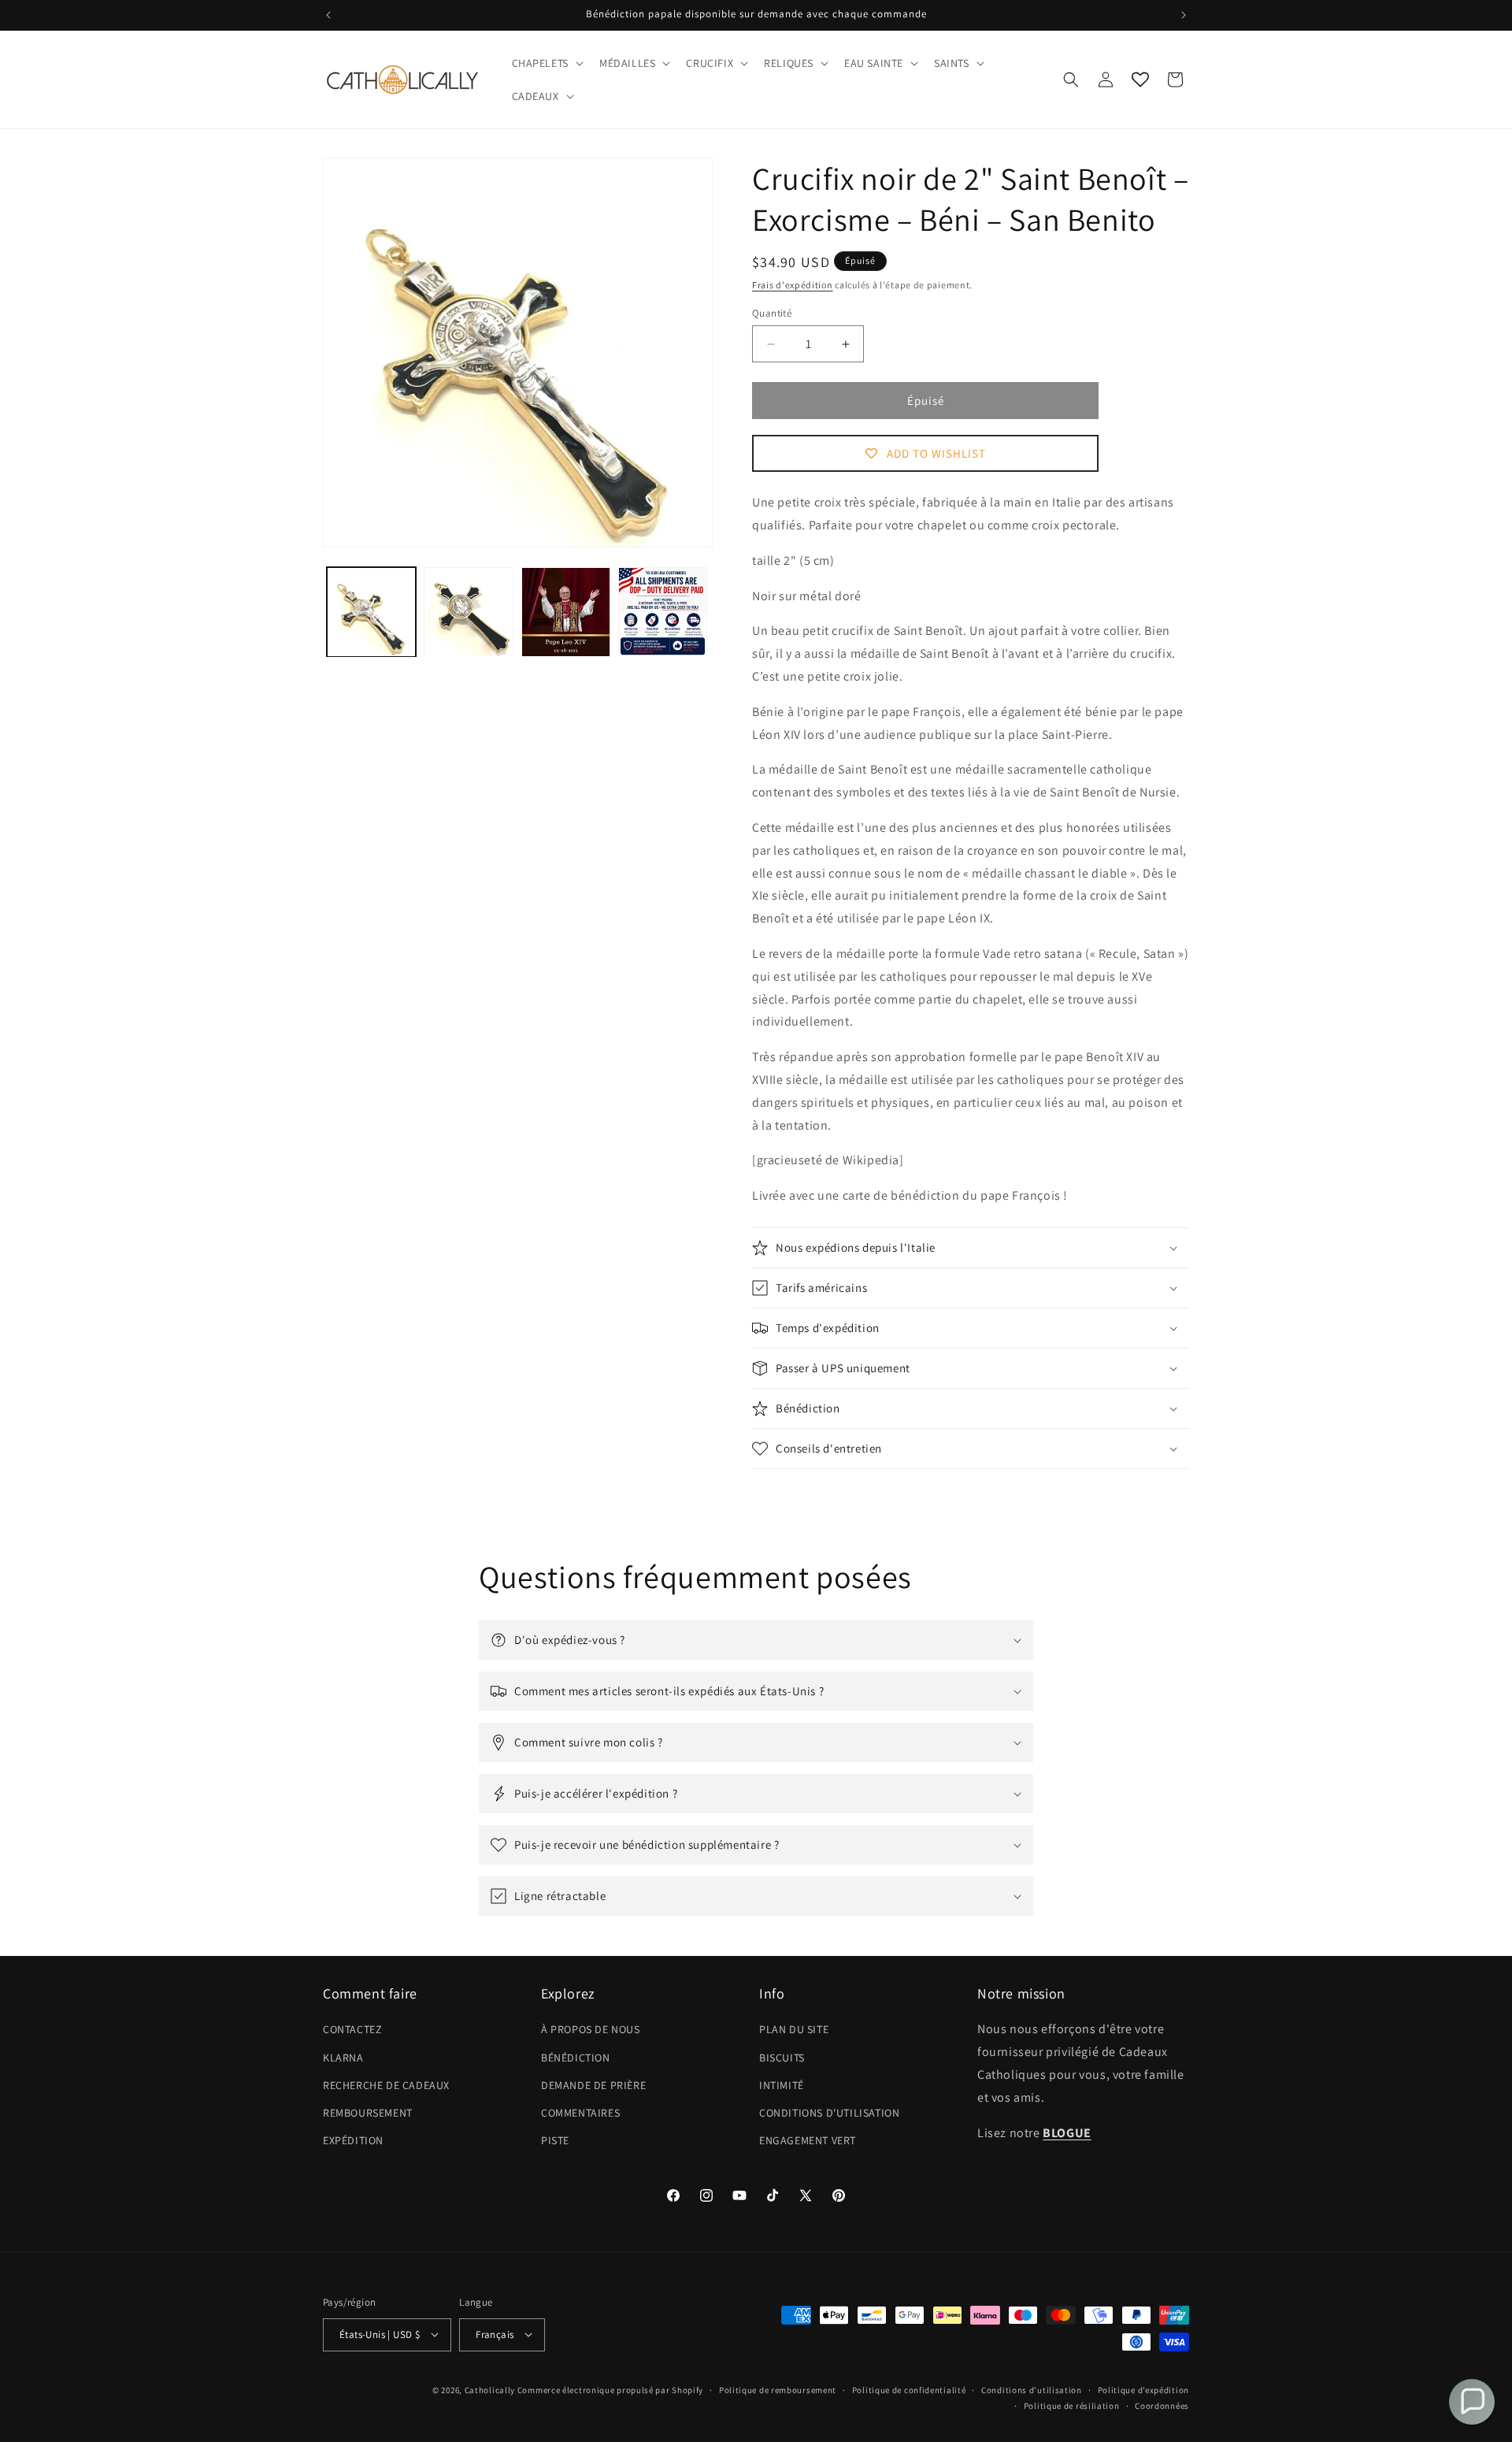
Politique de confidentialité (909, 2389)
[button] (546, 63)
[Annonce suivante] (1184, 15)
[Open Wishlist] (1140, 80)
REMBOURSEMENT (368, 2113)
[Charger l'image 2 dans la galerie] (468, 612)
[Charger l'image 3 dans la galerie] (566, 612)
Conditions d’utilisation (1032, 2389)
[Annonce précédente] (328, 15)
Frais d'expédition (793, 285)
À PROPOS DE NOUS (591, 2030)
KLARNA (343, 2058)
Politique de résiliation (1072, 2405)
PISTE (555, 2141)
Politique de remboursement (778, 2389)
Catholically (490, 2389)
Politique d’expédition (1143, 2389)
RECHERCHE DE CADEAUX (386, 2085)
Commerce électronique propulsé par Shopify (610, 2389)
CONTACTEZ (352, 2030)
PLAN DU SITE (794, 2030)
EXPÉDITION (353, 2141)
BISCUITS (782, 2058)
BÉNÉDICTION (576, 2058)
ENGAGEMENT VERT (808, 2141)
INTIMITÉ (782, 2085)
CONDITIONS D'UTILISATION (829, 2113)
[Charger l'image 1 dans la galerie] (371, 612)
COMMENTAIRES (580, 2113)
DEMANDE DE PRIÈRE (593, 2085)
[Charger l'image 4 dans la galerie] (663, 612)
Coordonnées (1162, 2405)
